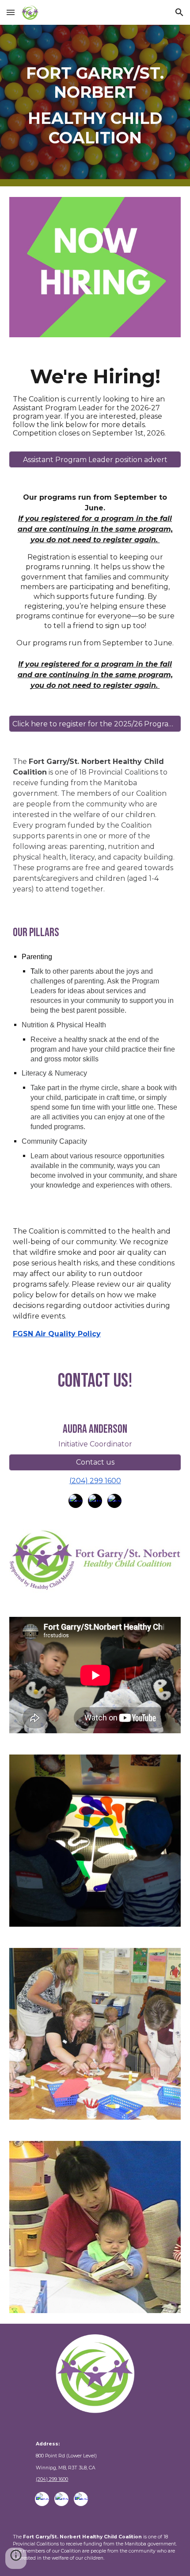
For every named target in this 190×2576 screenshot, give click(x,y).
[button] (11, 12)
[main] (95, 106)
